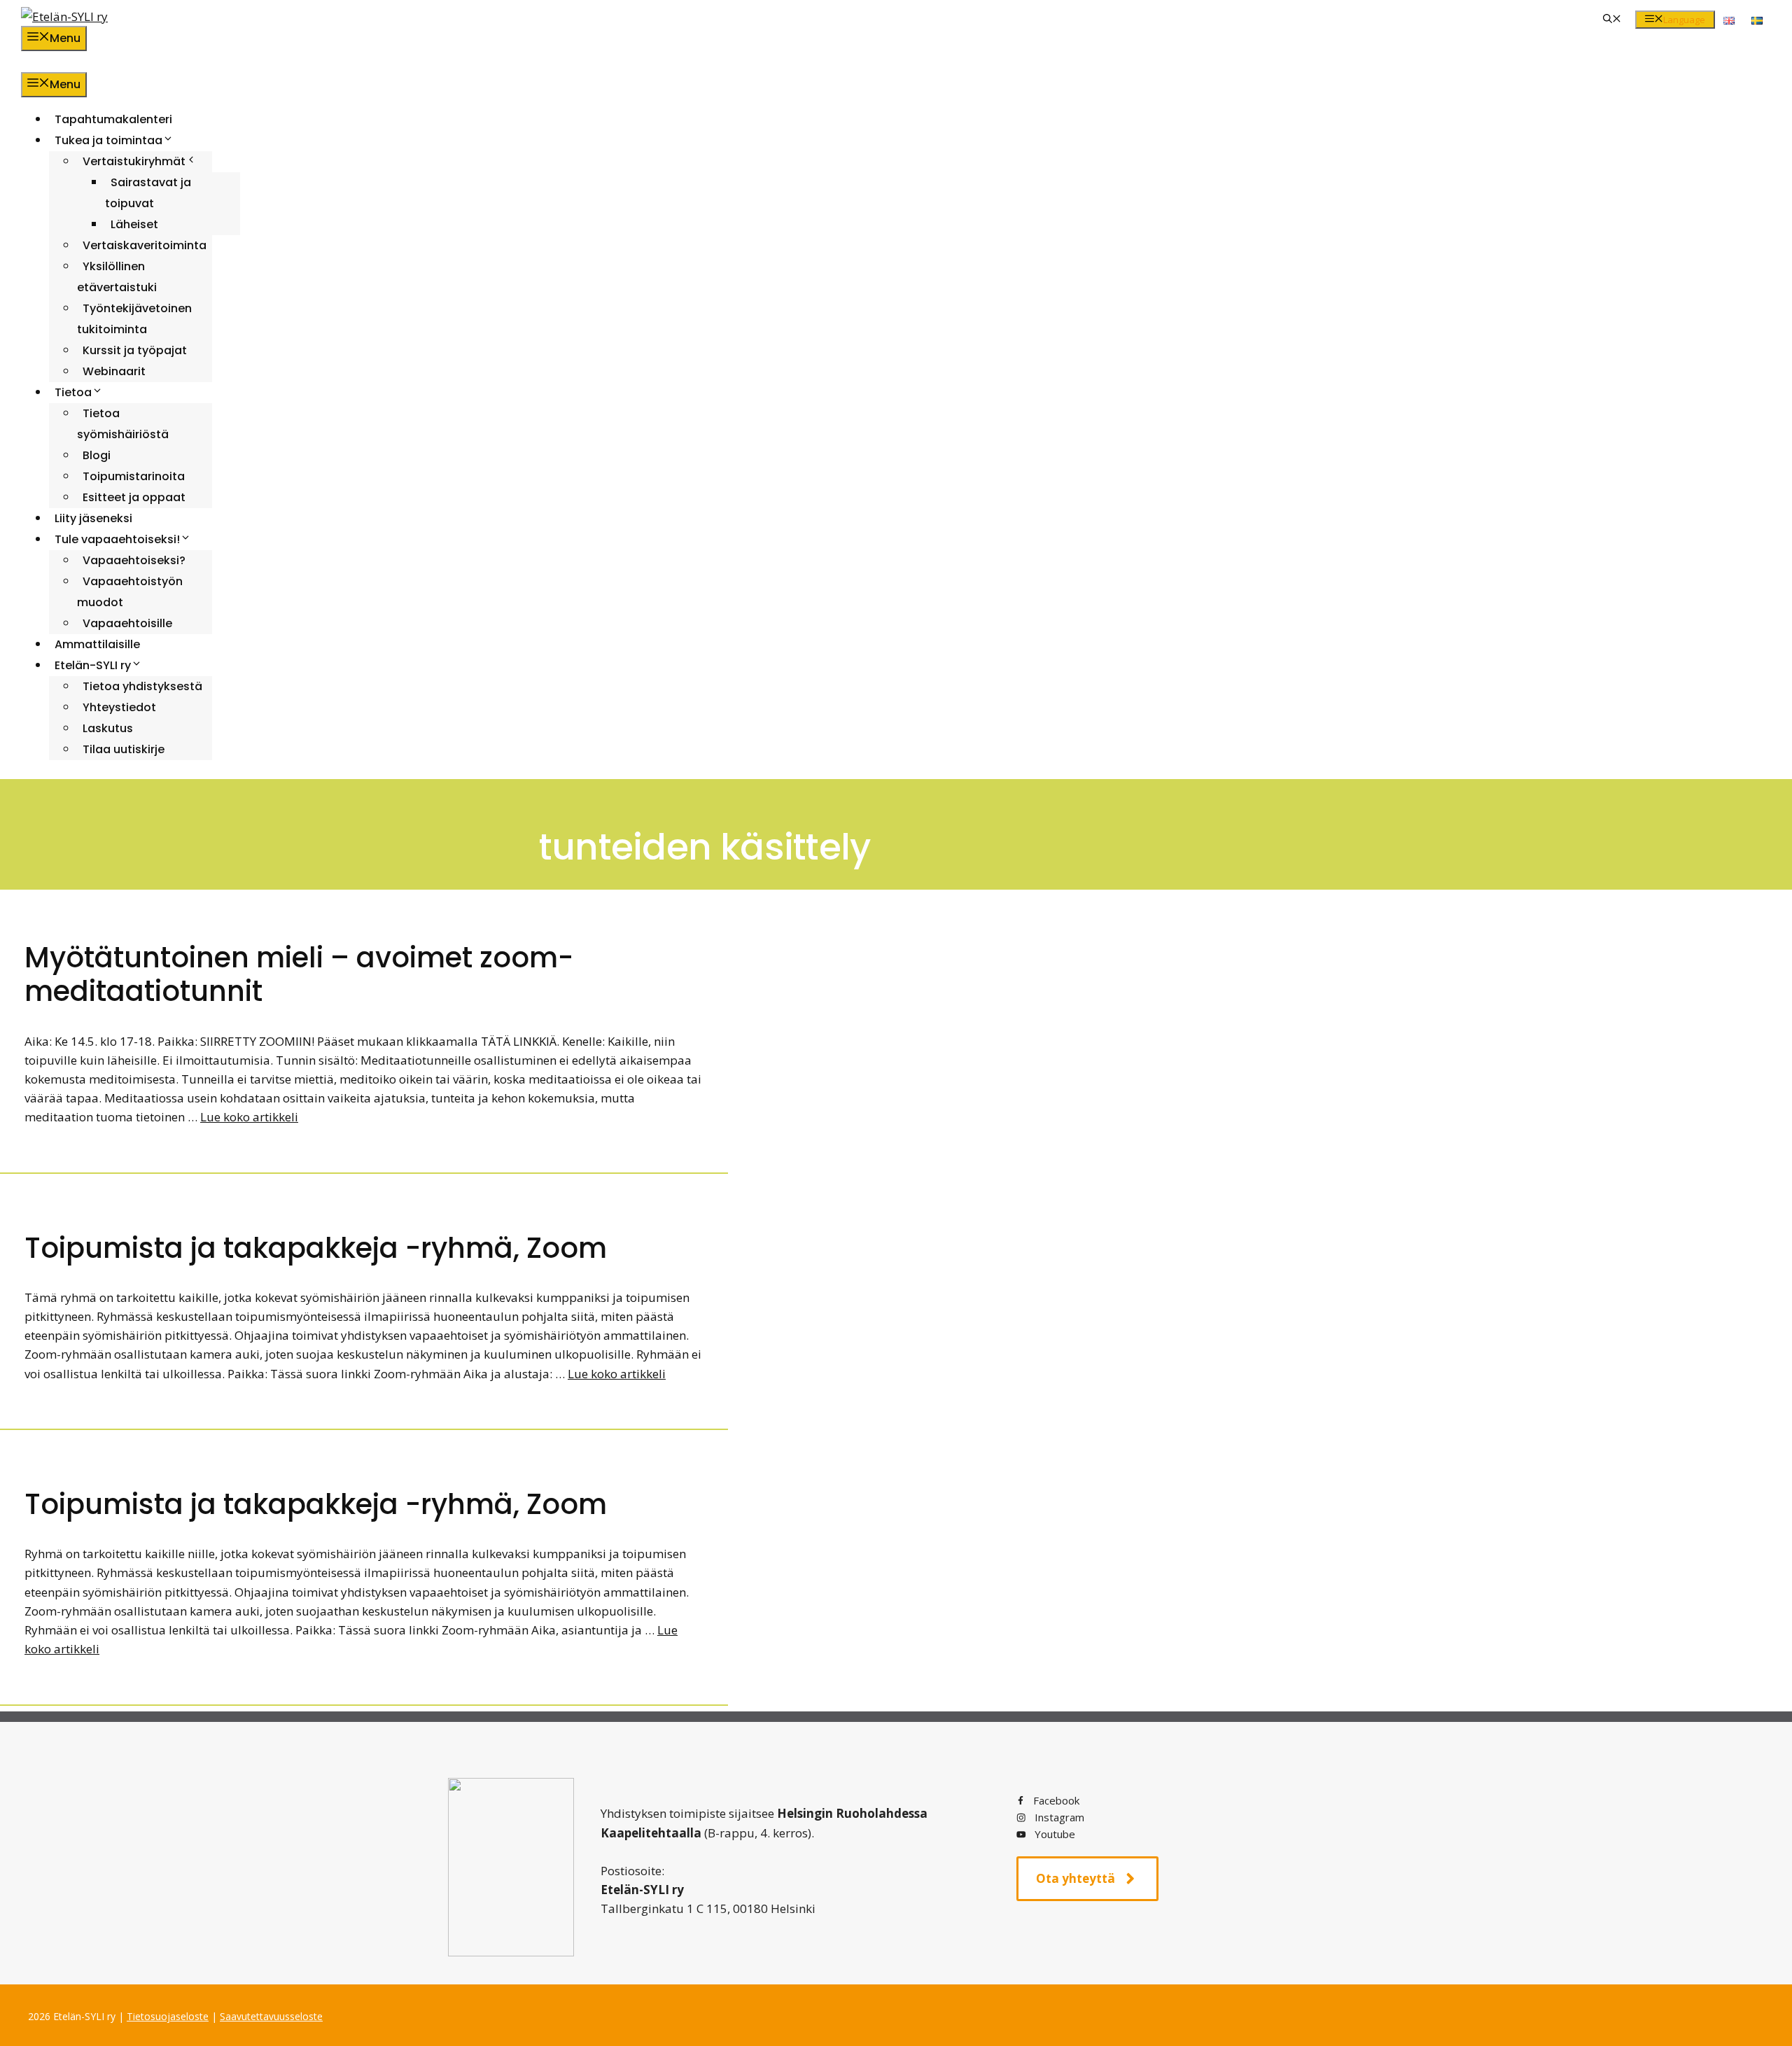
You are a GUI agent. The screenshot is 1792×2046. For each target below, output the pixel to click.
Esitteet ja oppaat (134, 497)
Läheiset (134, 224)
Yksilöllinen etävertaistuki (117, 277)
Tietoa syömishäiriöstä (123, 424)
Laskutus (108, 728)
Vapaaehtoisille (127, 623)
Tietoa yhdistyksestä (142, 686)
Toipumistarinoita (134, 476)
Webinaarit (114, 371)
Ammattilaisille (97, 644)
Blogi (97, 455)
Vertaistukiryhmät (134, 161)
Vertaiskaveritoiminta (145, 245)
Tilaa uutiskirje (124, 749)
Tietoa (73, 392)
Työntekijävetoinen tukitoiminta (134, 319)
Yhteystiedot (119, 707)
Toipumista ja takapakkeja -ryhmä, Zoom (316, 1248)
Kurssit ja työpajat (135, 350)
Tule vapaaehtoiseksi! (117, 539)
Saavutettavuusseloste (271, 2016)
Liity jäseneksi (93, 518)
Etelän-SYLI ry (93, 665)
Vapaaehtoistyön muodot (130, 592)
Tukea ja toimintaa (108, 140)
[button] (1612, 20)
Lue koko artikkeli (249, 1117)
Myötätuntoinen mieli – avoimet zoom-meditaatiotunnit (299, 974)
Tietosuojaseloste (168, 2016)
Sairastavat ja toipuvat (148, 193)
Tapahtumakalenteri (113, 119)
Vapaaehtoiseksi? (134, 560)
